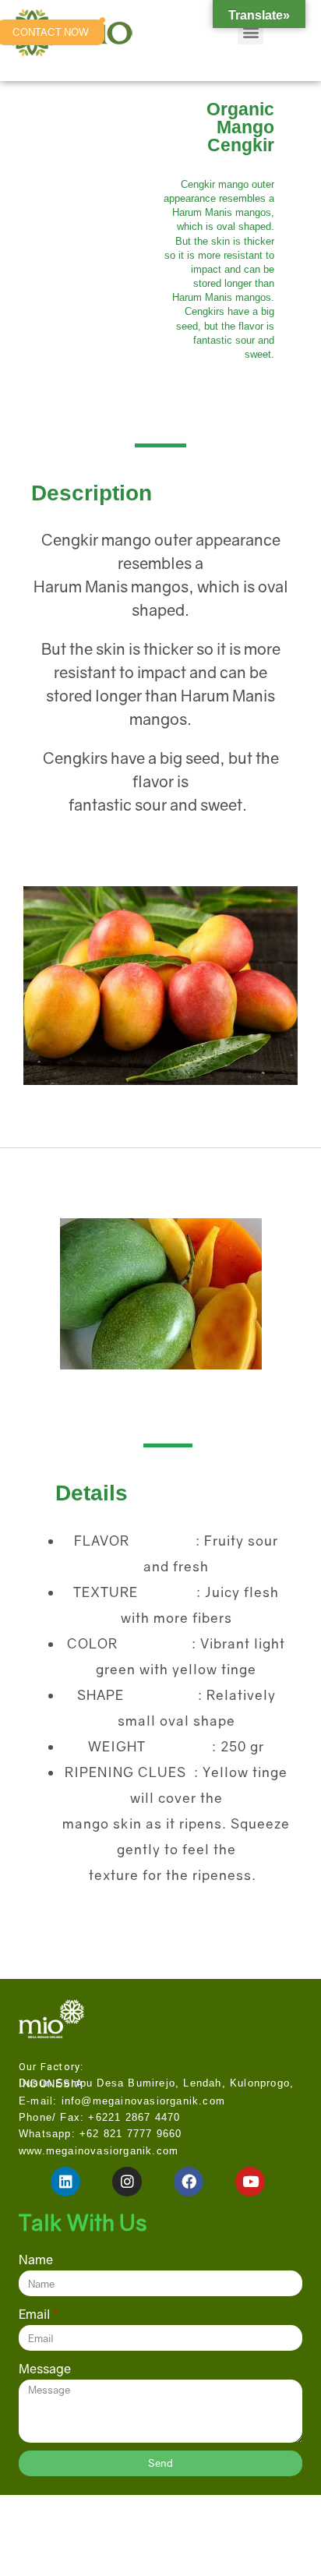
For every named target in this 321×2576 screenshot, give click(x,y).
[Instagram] (127, 2182)
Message (45, 2369)
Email (35, 2314)
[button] (250, 32)
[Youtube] (250, 2182)
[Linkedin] (65, 2182)
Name (36, 2260)
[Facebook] (189, 2182)
